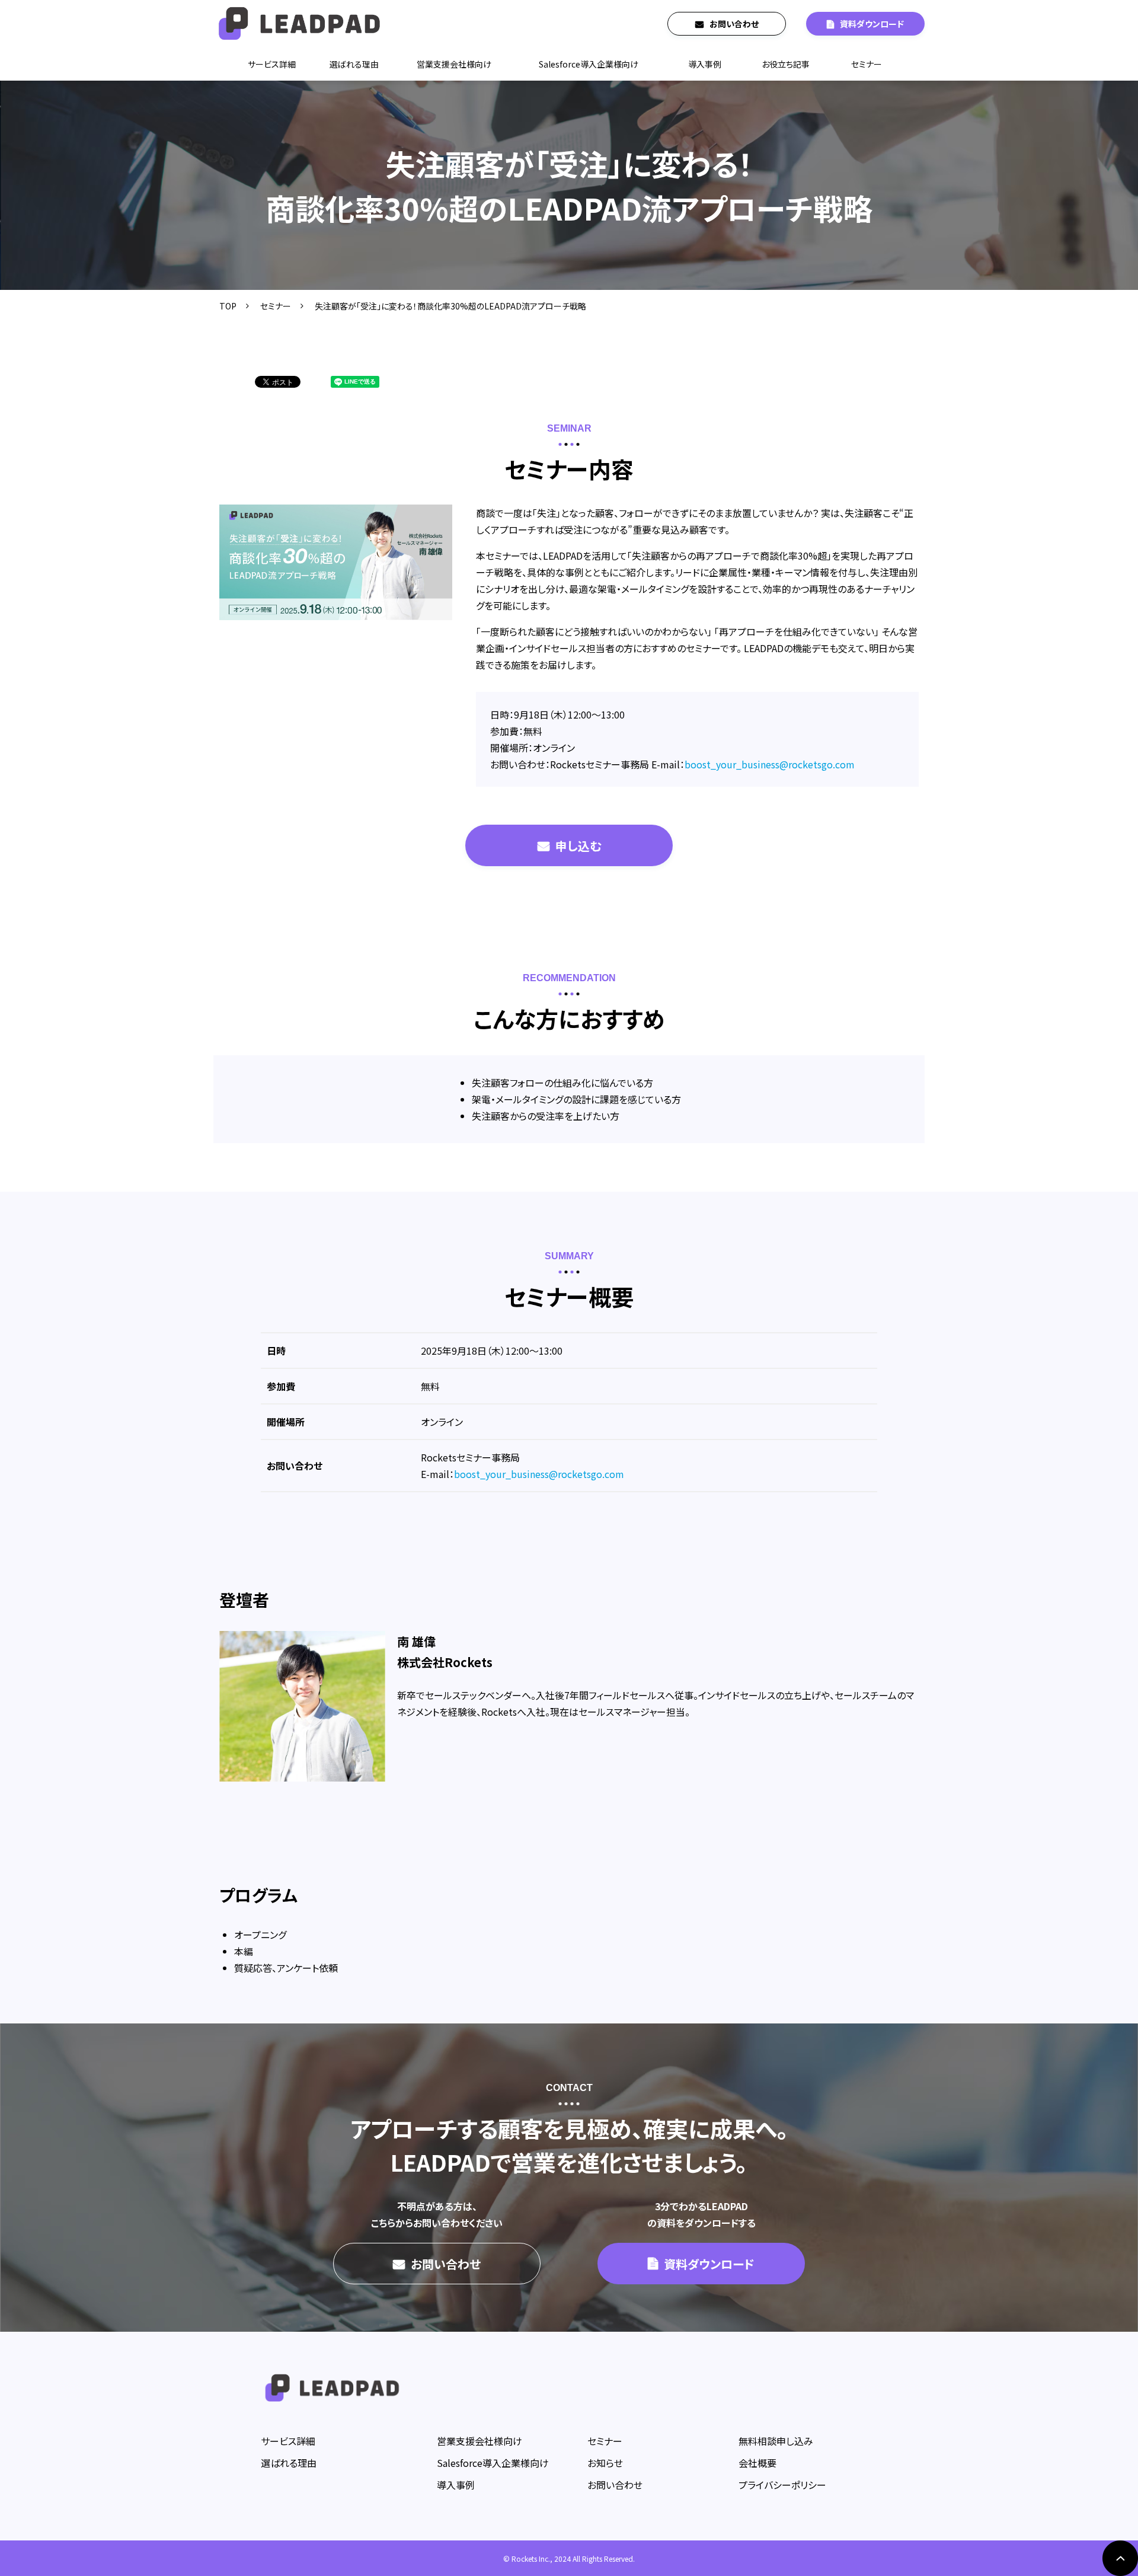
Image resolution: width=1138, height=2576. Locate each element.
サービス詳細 (272, 64)
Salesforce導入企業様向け (589, 64)
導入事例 (705, 64)
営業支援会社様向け (454, 64)
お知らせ (605, 2463)
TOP (228, 306)
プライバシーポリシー (782, 2485)
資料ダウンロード (872, 24)
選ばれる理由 (354, 64)
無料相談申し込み (776, 2441)
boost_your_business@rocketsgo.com (770, 764)
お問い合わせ (734, 24)
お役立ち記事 (786, 64)
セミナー (867, 64)
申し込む (578, 846)
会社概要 (757, 2463)
